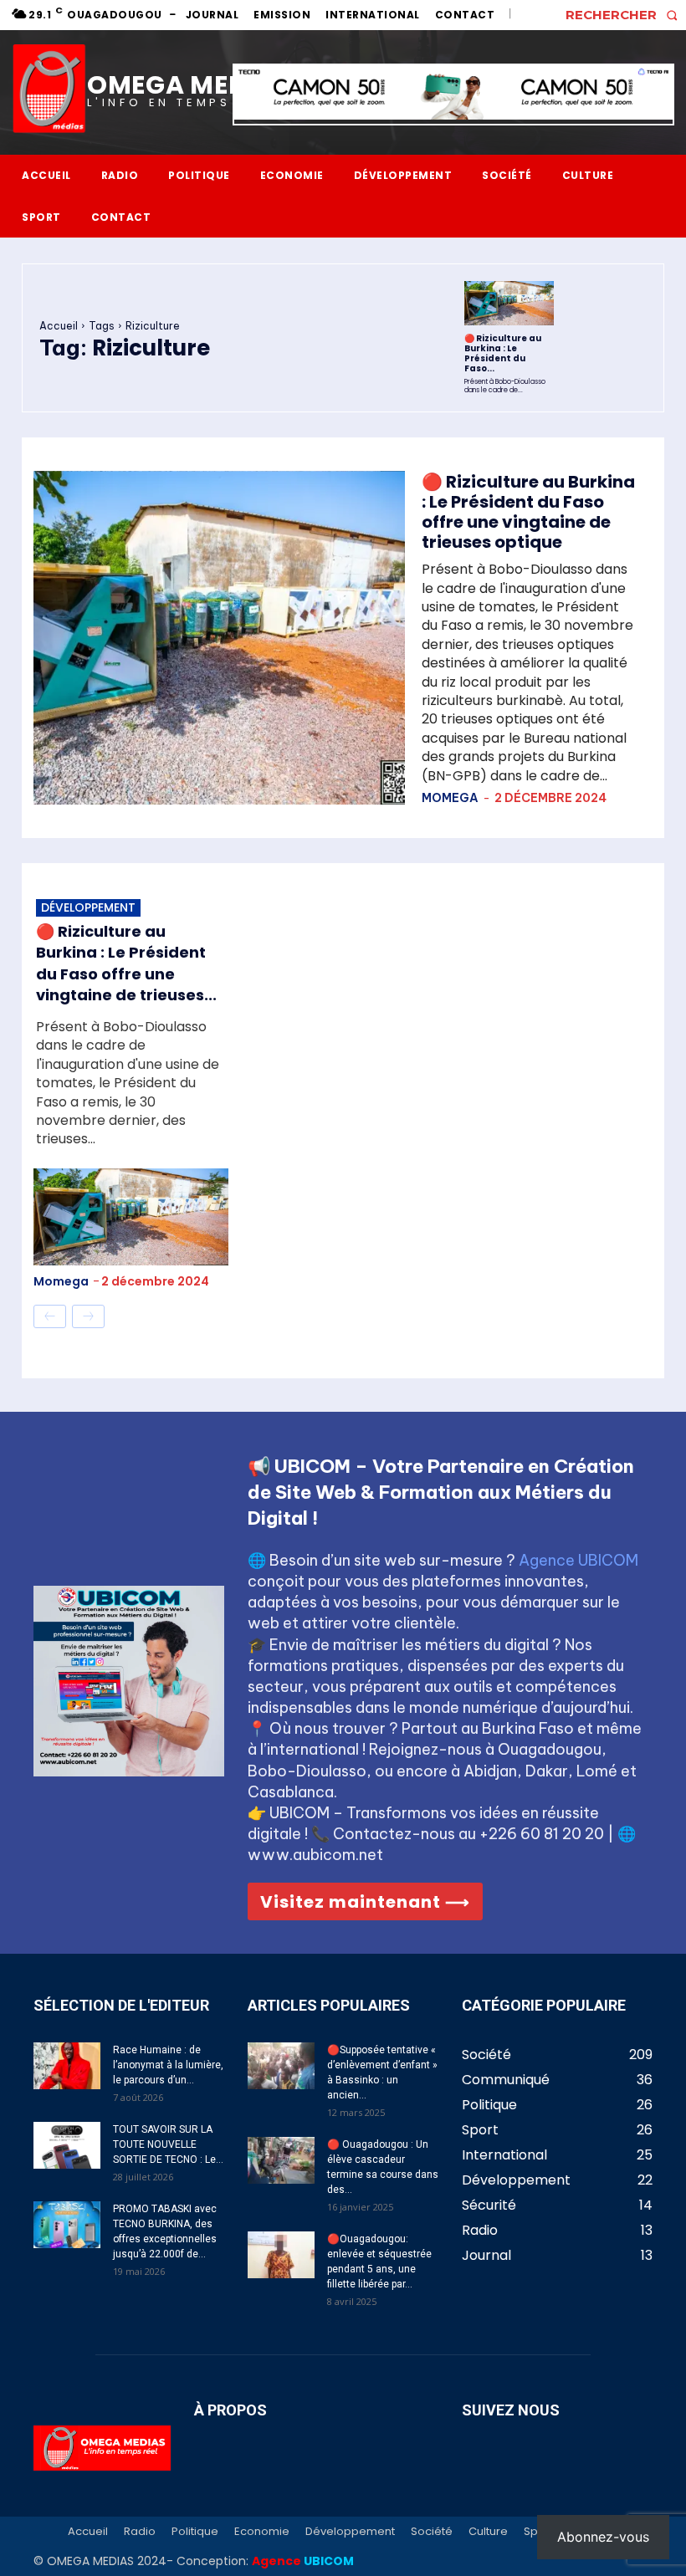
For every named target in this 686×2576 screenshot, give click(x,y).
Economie (262, 2532)
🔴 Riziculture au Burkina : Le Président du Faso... (503, 353)
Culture (488, 2532)
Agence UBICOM (578, 1560)
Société (432, 2532)
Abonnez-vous (603, 2537)
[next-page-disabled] (88, 1316)
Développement (88, 907)
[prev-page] (50, 1316)
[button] (626, 15)
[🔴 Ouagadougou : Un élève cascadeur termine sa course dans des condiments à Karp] (281, 2160)
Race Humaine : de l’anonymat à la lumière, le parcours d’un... (168, 2065)
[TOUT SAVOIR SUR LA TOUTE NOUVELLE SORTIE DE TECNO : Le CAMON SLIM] (67, 2145)
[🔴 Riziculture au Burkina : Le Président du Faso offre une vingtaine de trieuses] (509, 304)
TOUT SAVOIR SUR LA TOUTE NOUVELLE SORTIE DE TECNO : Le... (168, 2144)
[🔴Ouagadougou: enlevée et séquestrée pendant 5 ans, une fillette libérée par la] (281, 2255)
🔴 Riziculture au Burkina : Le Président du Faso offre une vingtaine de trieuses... (126, 963)
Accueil (59, 326)
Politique (195, 2532)
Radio (140, 2532)
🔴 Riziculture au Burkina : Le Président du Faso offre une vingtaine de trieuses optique (528, 512)
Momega (450, 798)
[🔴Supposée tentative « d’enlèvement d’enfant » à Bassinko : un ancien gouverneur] (281, 2066)
